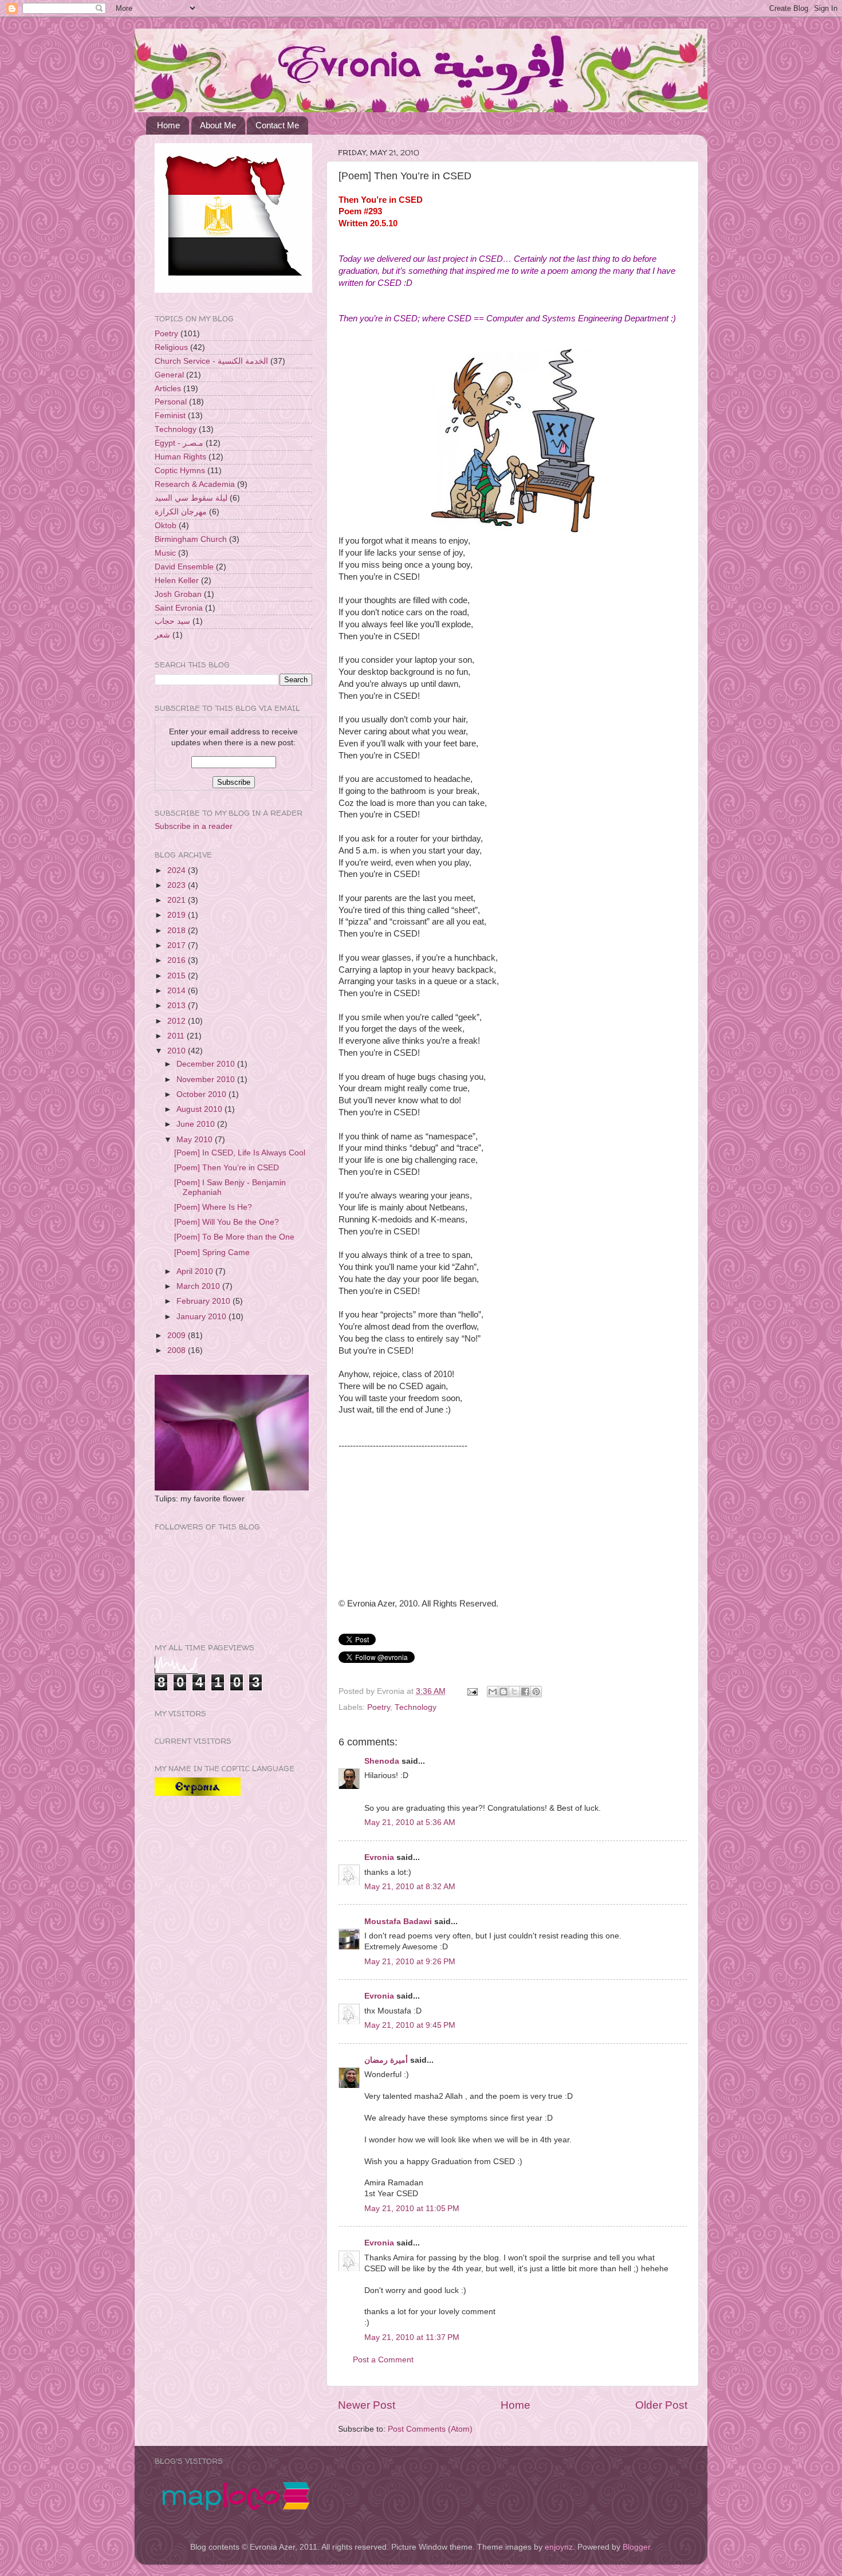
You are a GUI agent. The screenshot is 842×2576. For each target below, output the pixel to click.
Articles (168, 389)
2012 (178, 1021)
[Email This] (493, 1692)
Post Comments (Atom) (430, 2429)
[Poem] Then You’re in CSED (227, 1168)
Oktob (166, 526)
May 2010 (196, 1140)
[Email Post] (472, 1691)
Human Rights (180, 457)
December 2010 (207, 1064)
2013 (178, 1006)
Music (165, 553)
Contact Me (277, 125)
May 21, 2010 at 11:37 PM (412, 2337)
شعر (162, 635)
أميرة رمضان (386, 2060)
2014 (178, 991)
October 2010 (202, 1094)
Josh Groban (178, 594)
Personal (171, 402)
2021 (178, 900)
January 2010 (202, 1317)
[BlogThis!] (503, 1692)
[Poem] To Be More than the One (234, 1237)
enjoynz (559, 2547)
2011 (177, 1036)
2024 (178, 870)
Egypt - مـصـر (179, 443)
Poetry (379, 1707)
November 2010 (207, 1079)
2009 (178, 1336)
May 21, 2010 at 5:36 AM (410, 1822)
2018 (178, 931)
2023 (178, 885)
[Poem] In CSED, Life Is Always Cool (240, 1153)
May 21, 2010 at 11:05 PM (412, 2209)
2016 (178, 960)
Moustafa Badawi (398, 1922)
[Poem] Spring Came (212, 1252)
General (169, 375)
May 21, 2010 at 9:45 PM (410, 2025)
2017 (178, 945)
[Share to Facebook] (525, 1692)
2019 (178, 915)
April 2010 (196, 1271)
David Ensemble (184, 567)
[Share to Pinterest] (536, 1692)
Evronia (379, 1857)
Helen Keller (177, 581)
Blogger (636, 2547)
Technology (416, 1707)
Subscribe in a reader (194, 826)
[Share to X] (514, 1692)
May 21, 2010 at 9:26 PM (410, 1962)
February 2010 (204, 1301)
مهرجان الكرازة (181, 512)
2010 (178, 1051)
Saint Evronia (179, 608)
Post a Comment (383, 2360)
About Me (218, 125)
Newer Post (367, 2405)
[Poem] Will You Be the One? (227, 1222)
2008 (178, 1350)
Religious (171, 347)
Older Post (661, 2405)
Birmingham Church (191, 539)
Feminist (170, 416)
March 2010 (199, 1286)
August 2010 (200, 1109)
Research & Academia (195, 484)
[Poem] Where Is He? (213, 1207)
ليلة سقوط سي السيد (191, 498)
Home (168, 125)
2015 (178, 976)
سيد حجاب (172, 621)
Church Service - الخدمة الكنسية (211, 361)
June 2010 (197, 1124)
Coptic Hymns (180, 471)
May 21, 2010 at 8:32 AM (410, 1887)
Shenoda (382, 1761)
